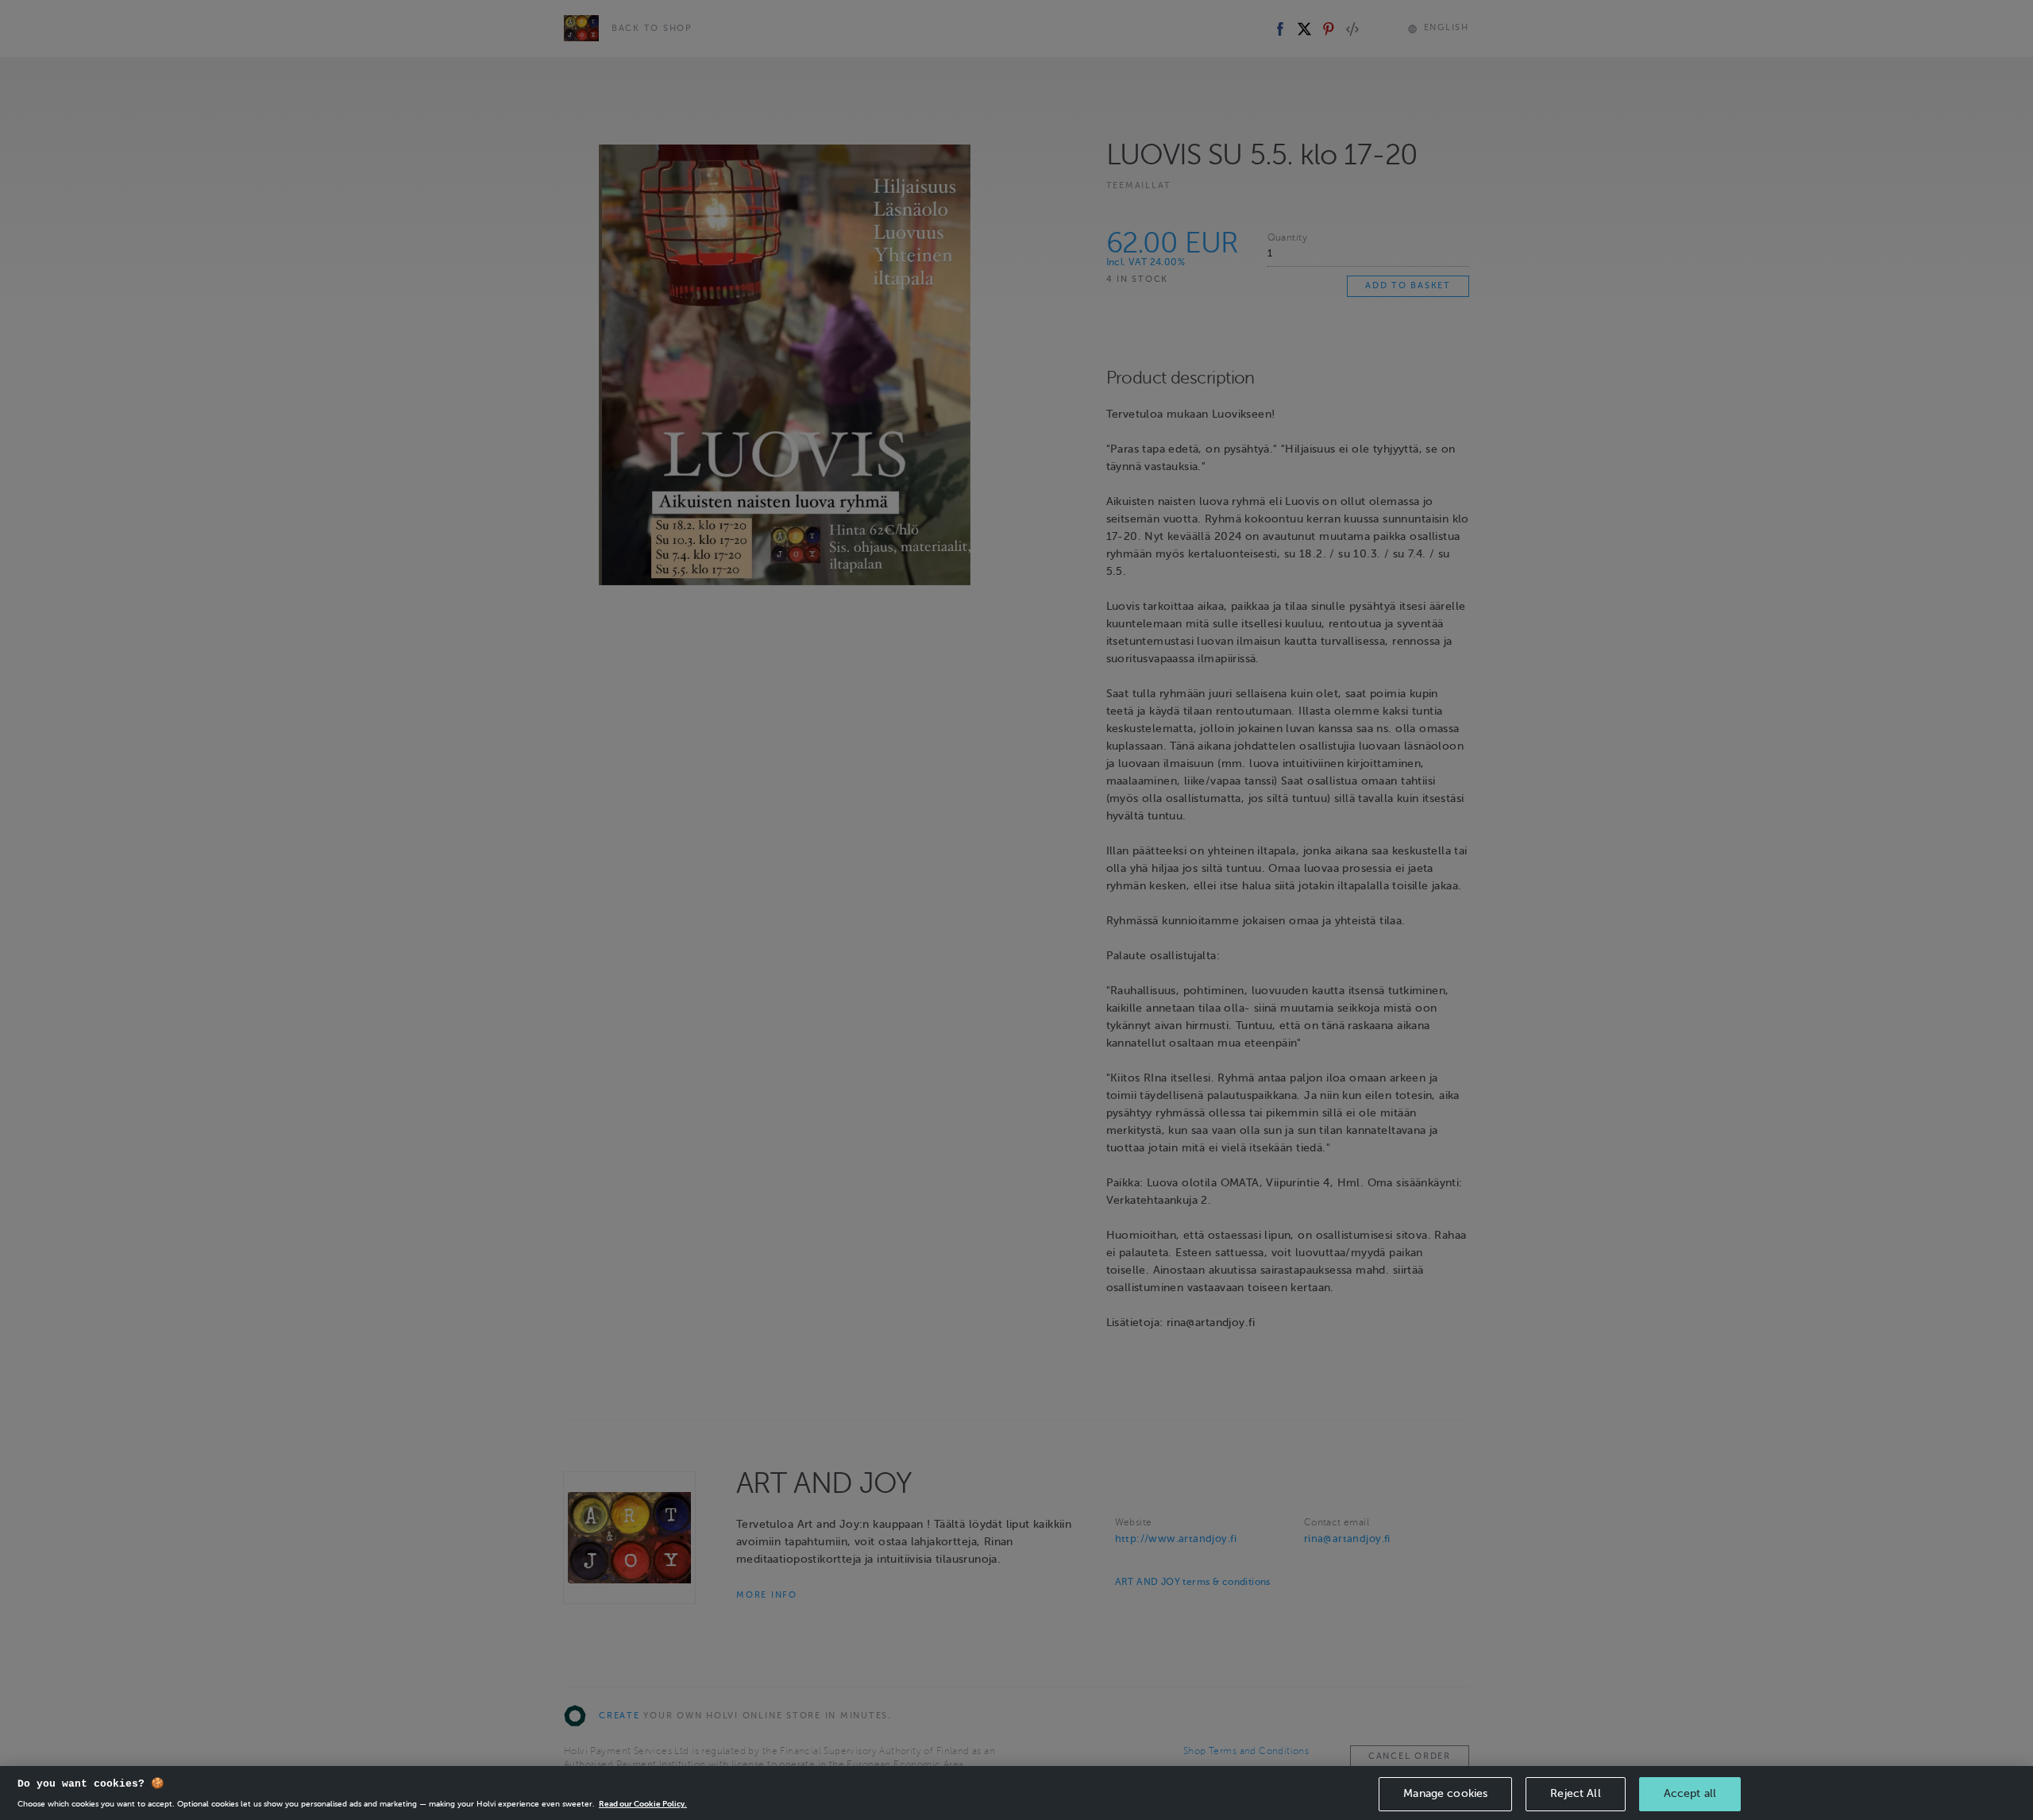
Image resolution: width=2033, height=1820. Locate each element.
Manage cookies (1445, 1793)
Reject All (1575, 1793)
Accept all (1690, 1793)
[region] (1016, 1793)
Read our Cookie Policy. (643, 1804)
